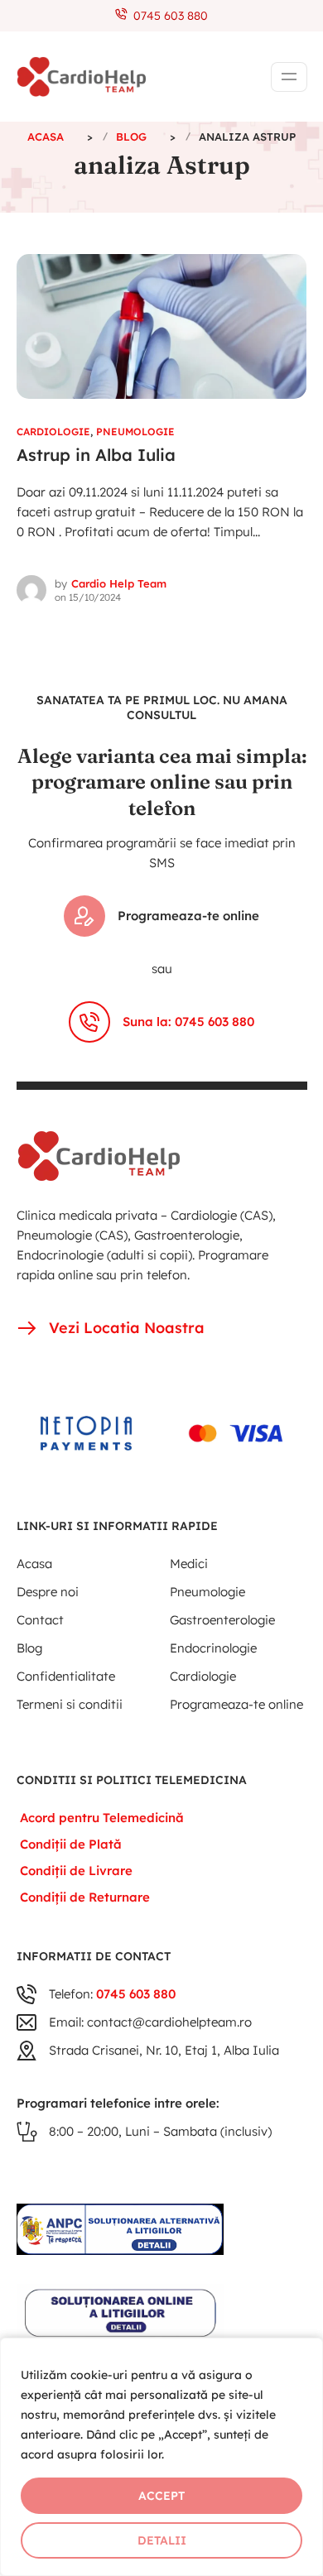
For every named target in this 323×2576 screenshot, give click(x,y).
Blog (29, 1648)
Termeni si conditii (70, 1704)
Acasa (34, 1564)
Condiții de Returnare (85, 1897)
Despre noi (48, 1592)
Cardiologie (53, 432)
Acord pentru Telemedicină (102, 1818)
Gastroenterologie (222, 1620)
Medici (189, 1564)
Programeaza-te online (188, 916)
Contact (40, 1620)
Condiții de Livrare (76, 1871)
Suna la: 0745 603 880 (188, 1022)
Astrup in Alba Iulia (96, 455)
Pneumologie (135, 432)
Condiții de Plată (71, 1844)
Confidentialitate (66, 1676)
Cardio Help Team (119, 583)
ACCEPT (161, 2496)
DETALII (162, 2540)
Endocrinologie (213, 1648)
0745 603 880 (167, 16)
